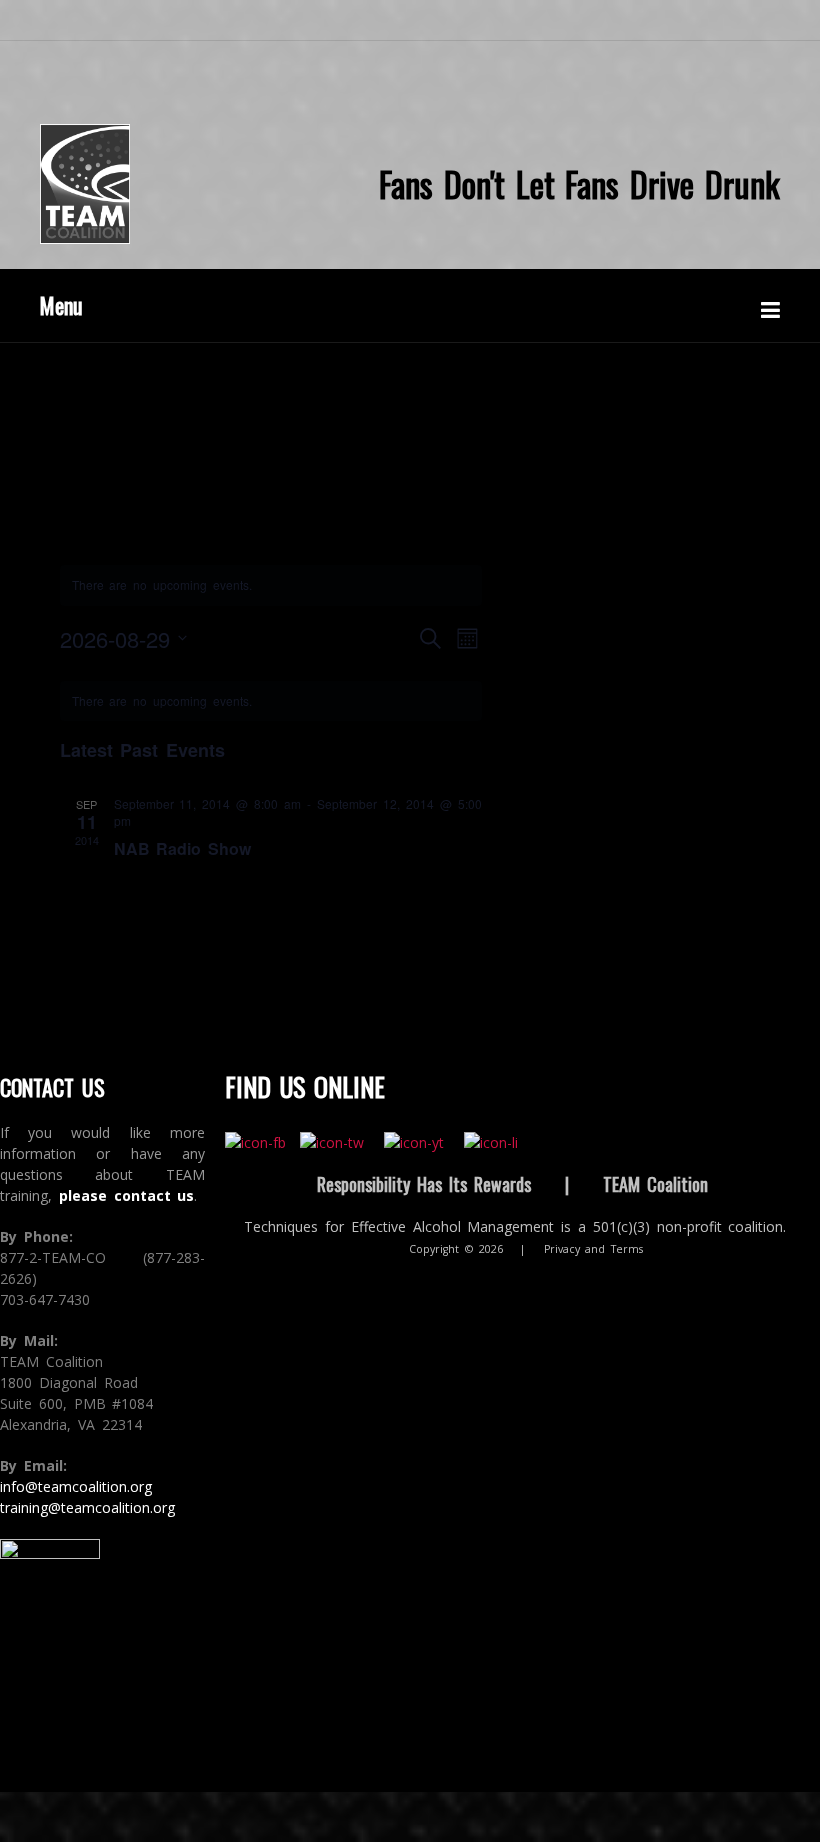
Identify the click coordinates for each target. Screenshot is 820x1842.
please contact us (127, 1195)
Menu (61, 305)
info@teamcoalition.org (76, 1486)
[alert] (271, 701)
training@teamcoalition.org (87, 1507)
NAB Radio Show (183, 848)
